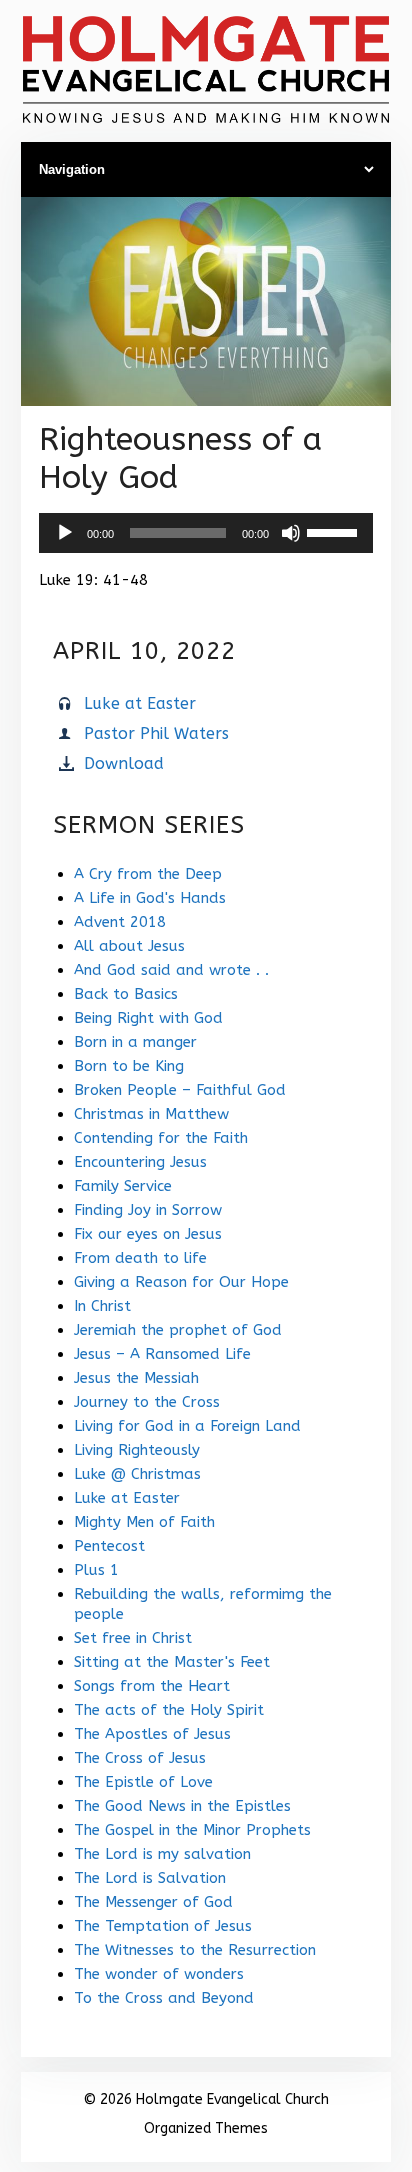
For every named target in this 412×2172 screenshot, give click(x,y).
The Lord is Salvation (150, 1878)
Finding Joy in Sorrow (148, 1210)
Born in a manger (135, 1042)
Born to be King (129, 1066)
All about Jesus (129, 946)
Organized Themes (206, 2128)
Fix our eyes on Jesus (148, 1234)
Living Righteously (137, 1450)
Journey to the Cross (147, 1402)
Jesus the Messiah (136, 1378)
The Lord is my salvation (162, 1854)
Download (124, 763)
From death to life (140, 1258)
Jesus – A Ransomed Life (162, 1354)
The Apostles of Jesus (152, 1734)
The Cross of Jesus (140, 1758)
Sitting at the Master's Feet (172, 1662)
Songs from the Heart (152, 1686)
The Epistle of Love (143, 1782)
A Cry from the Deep (148, 874)
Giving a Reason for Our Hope (181, 1282)
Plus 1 (96, 1570)
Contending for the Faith (161, 1138)
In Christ (102, 1306)
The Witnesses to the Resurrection (195, 1950)
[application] (206, 533)
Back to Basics (126, 994)
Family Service (123, 1186)
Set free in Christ (133, 1638)
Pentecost (109, 1546)
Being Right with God (148, 1018)
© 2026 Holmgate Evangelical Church (206, 2099)
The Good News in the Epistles (182, 1806)
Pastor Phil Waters (156, 733)
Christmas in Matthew (151, 1114)
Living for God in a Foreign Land (187, 1426)
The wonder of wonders (159, 1974)
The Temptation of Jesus (163, 1926)
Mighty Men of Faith (144, 1522)
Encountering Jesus (140, 1162)
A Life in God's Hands (150, 898)
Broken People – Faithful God (180, 1090)
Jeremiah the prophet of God (178, 1330)
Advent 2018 (120, 922)
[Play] (65, 533)
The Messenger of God (153, 1902)
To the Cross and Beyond (164, 1998)
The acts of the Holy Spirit (169, 1710)
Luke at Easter (140, 703)
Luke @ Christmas (137, 1474)
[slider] (335, 531)
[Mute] (291, 533)
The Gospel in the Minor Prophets (192, 1830)
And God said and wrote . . (171, 970)
